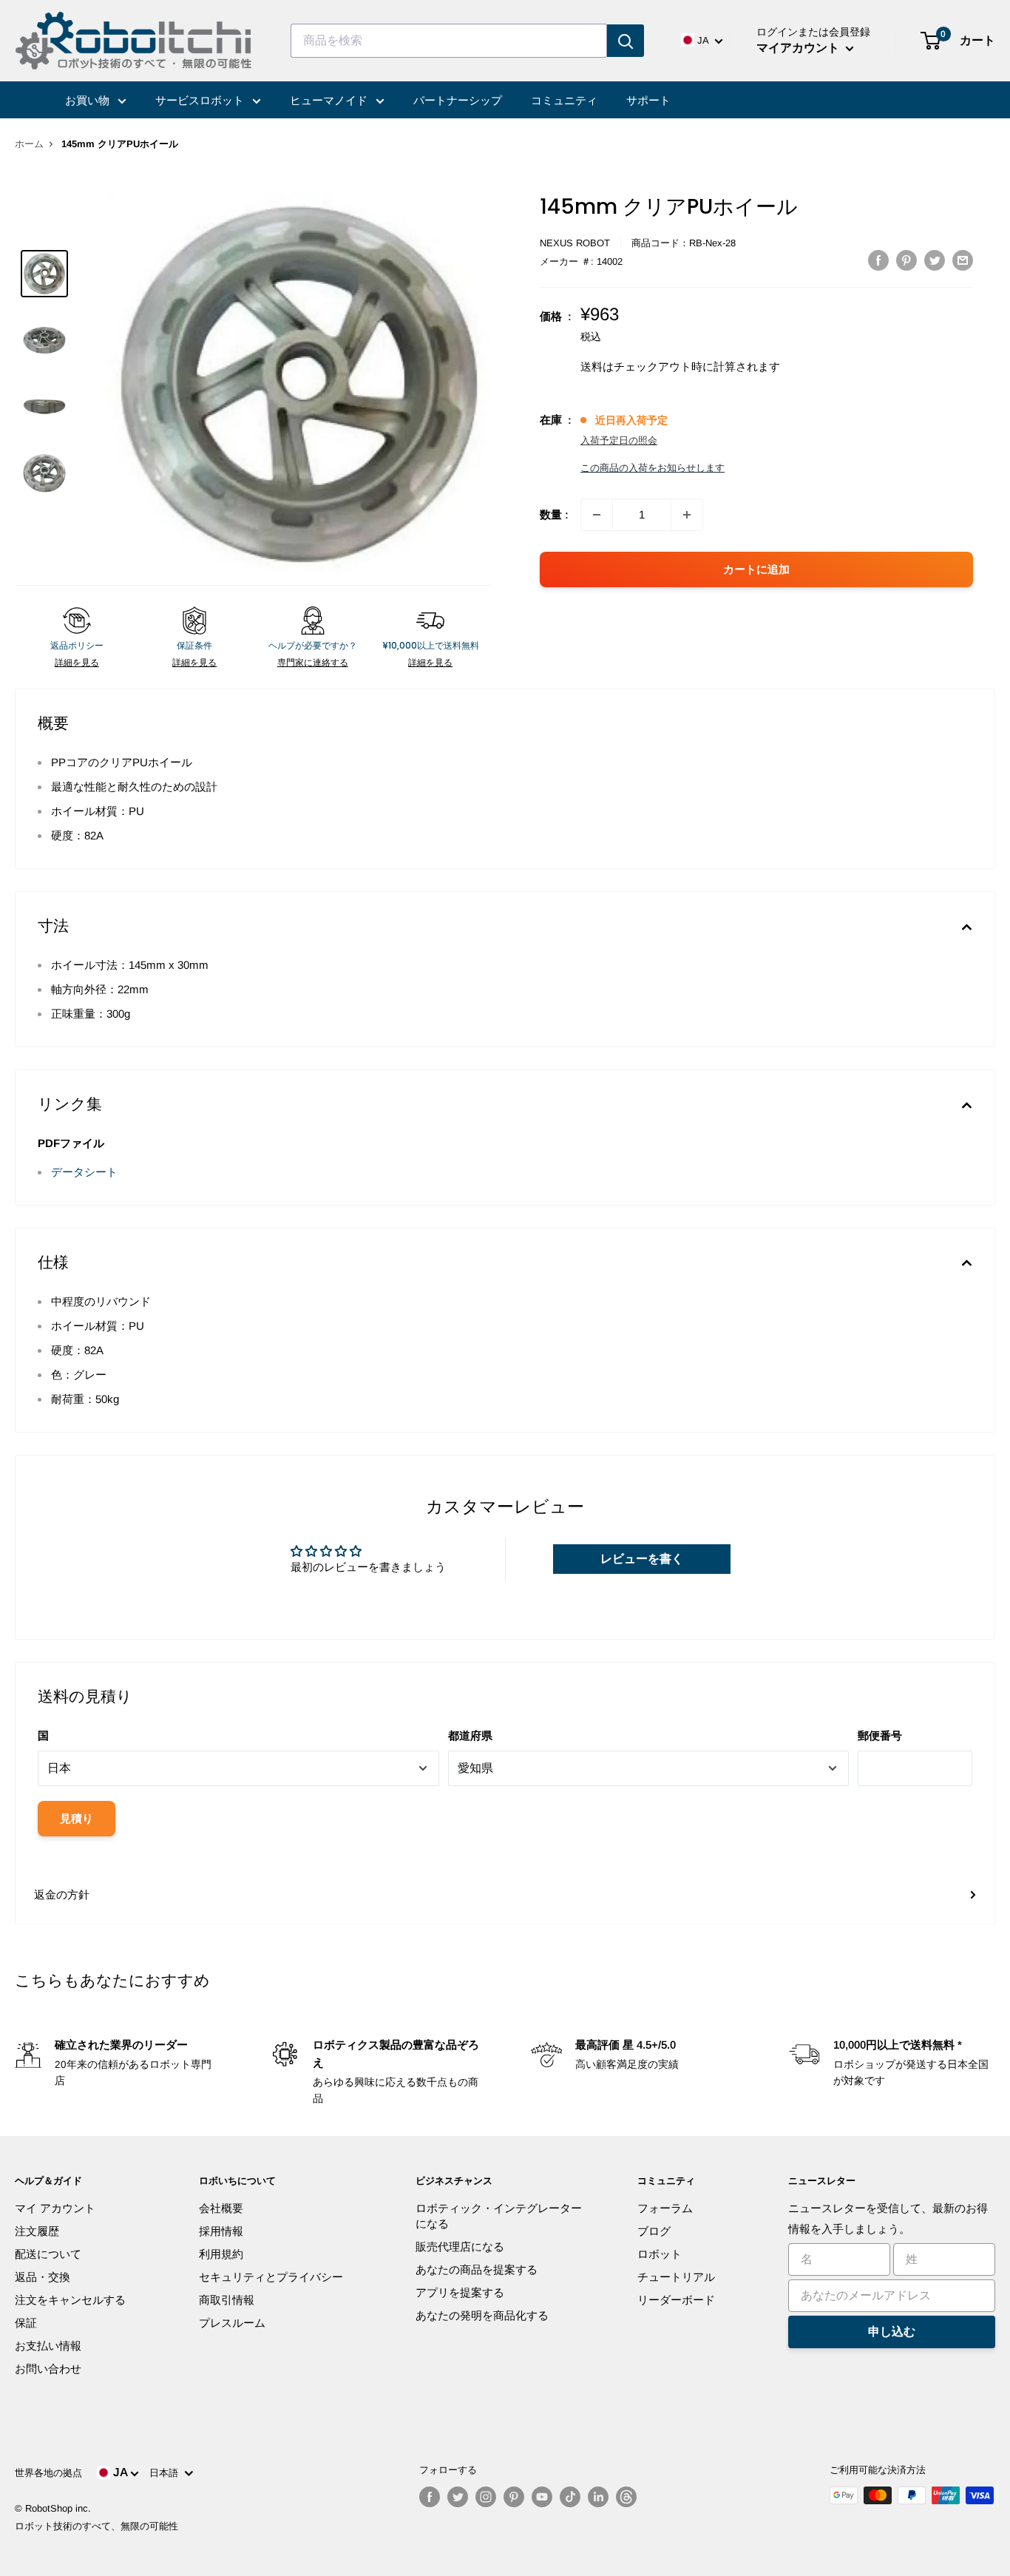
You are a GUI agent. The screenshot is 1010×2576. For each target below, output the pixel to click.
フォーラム (665, 2208)
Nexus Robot (575, 243)
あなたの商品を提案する (477, 2269)
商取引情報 (227, 2300)
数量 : (554, 514)
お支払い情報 (48, 2346)
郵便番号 (880, 1735)
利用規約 (221, 2254)
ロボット (660, 2254)
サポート (648, 100)
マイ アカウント (55, 2208)
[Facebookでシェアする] (878, 260)
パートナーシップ (458, 100)
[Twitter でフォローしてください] (458, 2497)
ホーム (29, 144)
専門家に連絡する (313, 663)
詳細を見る (77, 663)
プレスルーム (232, 2323)
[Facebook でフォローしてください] (430, 2497)
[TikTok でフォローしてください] (570, 2497)
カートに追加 (756, 569)
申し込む (892, 2332)
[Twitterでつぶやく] (935, 260)
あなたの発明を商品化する (482, 2315)
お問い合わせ (48, 2369)
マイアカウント (799, 48)
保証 (26, 2323)
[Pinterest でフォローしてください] (514, 2497)
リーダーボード (676, 2300)
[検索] (626, 41)
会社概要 (221, 2208)
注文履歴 (37, 2231)
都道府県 (470, 1735)
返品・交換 (43, 2277)
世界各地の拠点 (48, 2473)
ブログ (654, 2231)
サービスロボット (201, 100)
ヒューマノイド (330, 100)
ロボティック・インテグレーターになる (499, 2216)
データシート (84, 1172)
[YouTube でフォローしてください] (542, 2497)
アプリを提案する (460, 2292)
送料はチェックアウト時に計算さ (664, 366)
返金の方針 (62, 1894)
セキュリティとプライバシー (271, 2277)
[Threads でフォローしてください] (626, 2497)
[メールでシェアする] (963, 260)
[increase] (687, 515)
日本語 (167, 2473)
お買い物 (89, 100)
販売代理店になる (460, 2247)
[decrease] (597, 515)
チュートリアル (676, 2277)
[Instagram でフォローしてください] (486, 2497)
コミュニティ (564, 100)
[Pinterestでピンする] (906, 260)
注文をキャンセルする (70, 2300)
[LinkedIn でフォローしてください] (598, 2497)
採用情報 (221, 2231)
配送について (48, 2254)
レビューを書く (642, 1559)
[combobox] (449, 41)
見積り (77, 1818)
